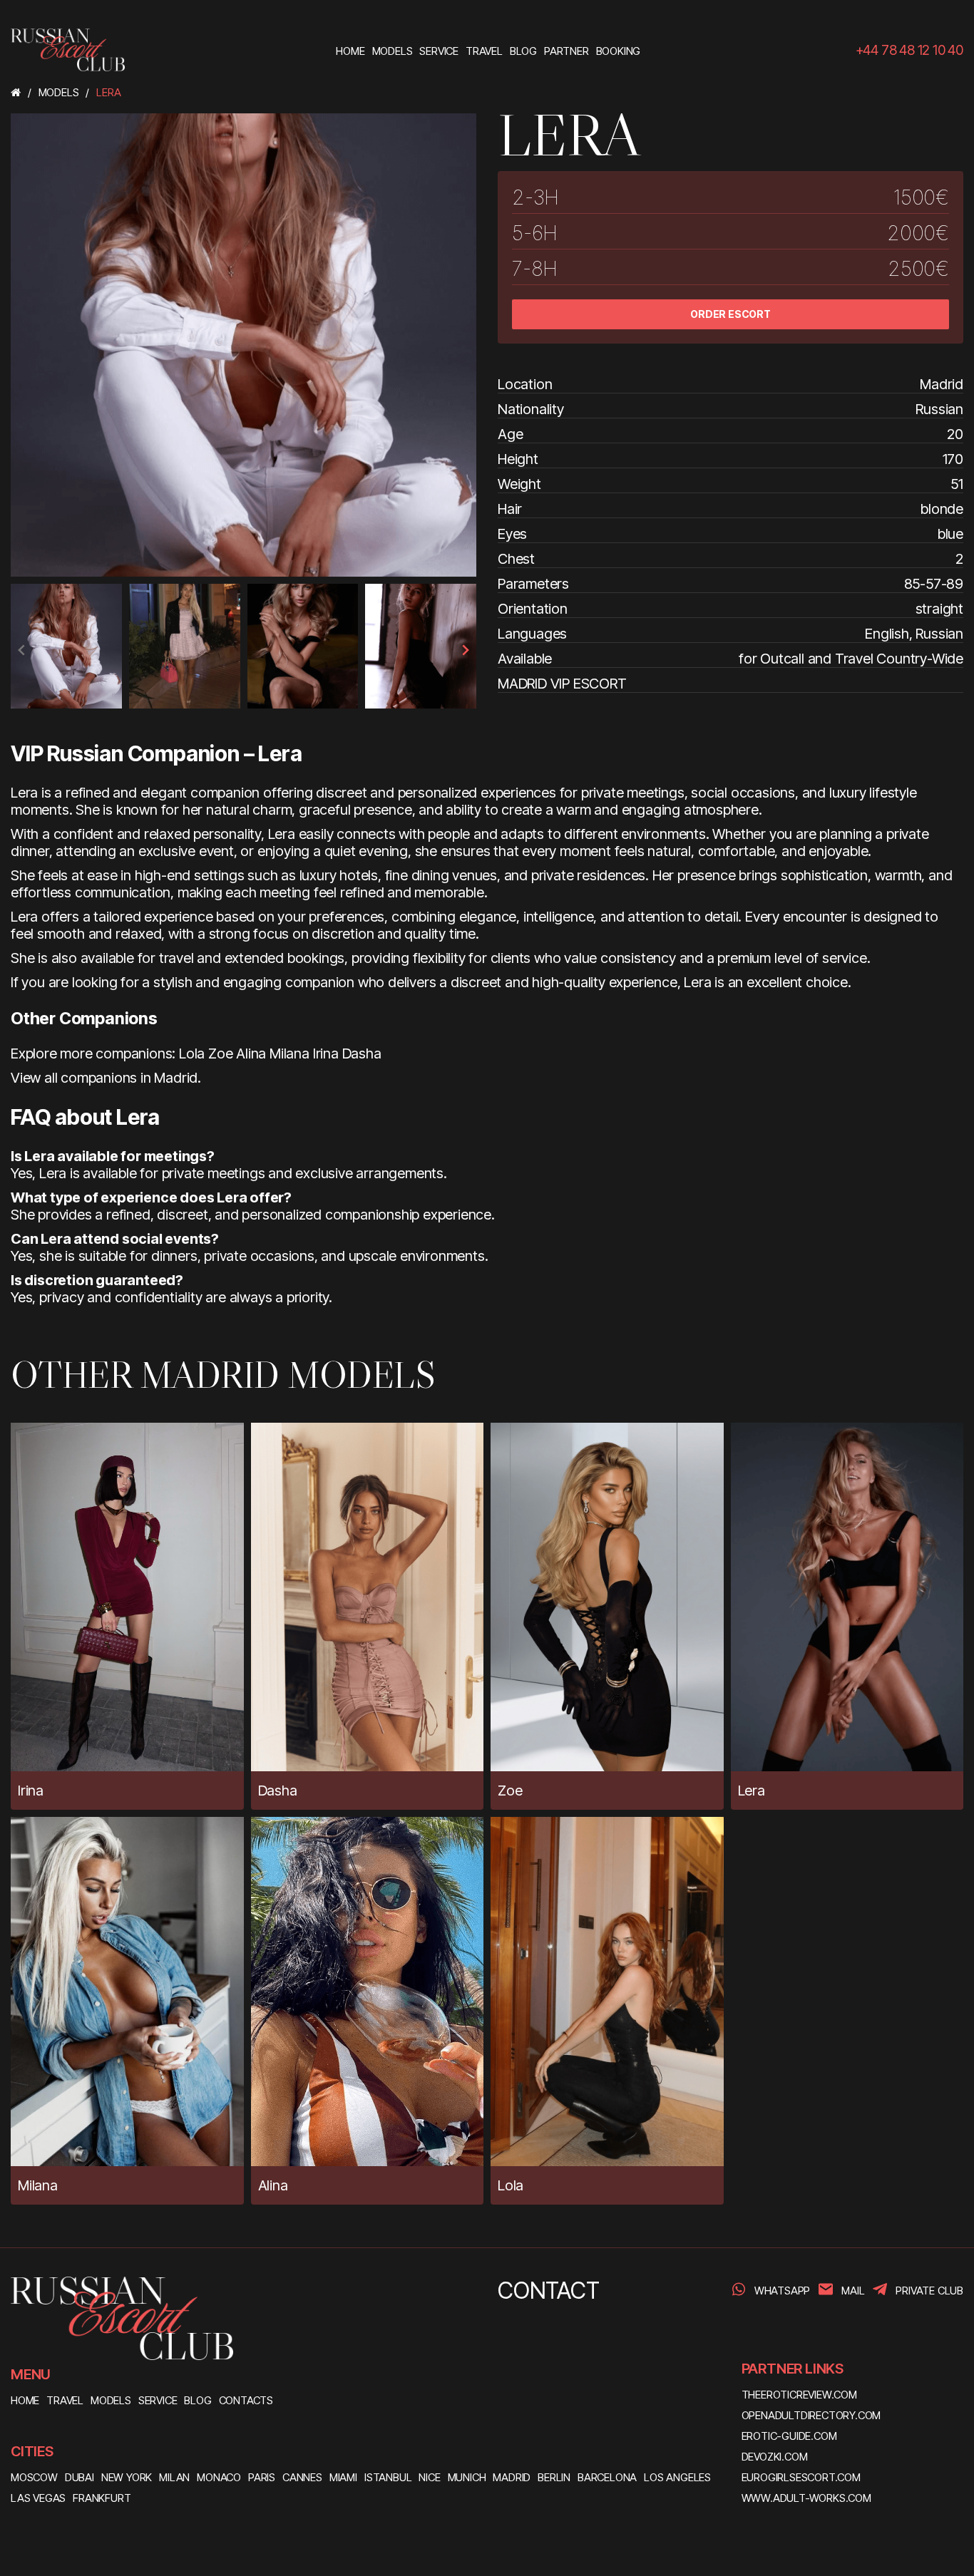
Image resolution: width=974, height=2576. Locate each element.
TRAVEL (65, 2400)
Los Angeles (677, 2477)
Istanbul (388, 2477)
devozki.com (775, 2457)
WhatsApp (782, 2291)
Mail (853, 2291)
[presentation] (22, 650)
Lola (192, 1053)
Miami (343, 2477)
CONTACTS (246, 2400)
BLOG (198, 2400)
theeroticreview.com (799, 2395)
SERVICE (158, 2400)
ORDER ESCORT (730, 314)
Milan (174, 2477)
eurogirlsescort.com (801, 2477)
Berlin (554, 2477)
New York (127, 2477)
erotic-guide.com (789, 2436)
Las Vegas (38, 2498)
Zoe (220, 1053)
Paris (262, 2477)
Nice (429, 2477)
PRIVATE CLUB (929, 2291)
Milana (289, 1053)
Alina (251, 1053)
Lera (752, 1791)
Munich (467, 2477)
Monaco (219, 2477)
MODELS (111, 2400)
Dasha (362, 1053)
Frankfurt (102, 2498)
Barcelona (607, 2477)
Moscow (34, 2477)
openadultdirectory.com (811, 2415)
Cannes (302, 2477)
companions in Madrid (129, 1078)
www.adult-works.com (806, 2498)
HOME (25, 2400)
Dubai (80, 2477)
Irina (326, 1053)
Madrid (512, 2477)
